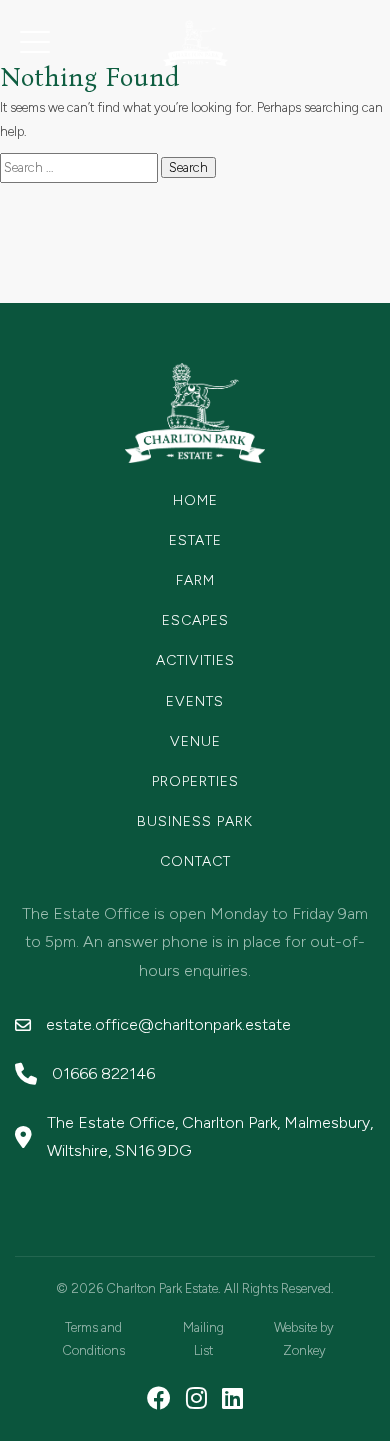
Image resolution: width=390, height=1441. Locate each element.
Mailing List (203, 1339)
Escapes (195, 620)
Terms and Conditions (93, 1339)
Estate (195, 540)
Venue (195, 741)
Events (195, 701)
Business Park (195, 821)
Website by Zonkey (304, 1339)
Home (195, 500)
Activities (195, 660)
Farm (195, 580)
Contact (195, 861)
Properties (195, 781)
